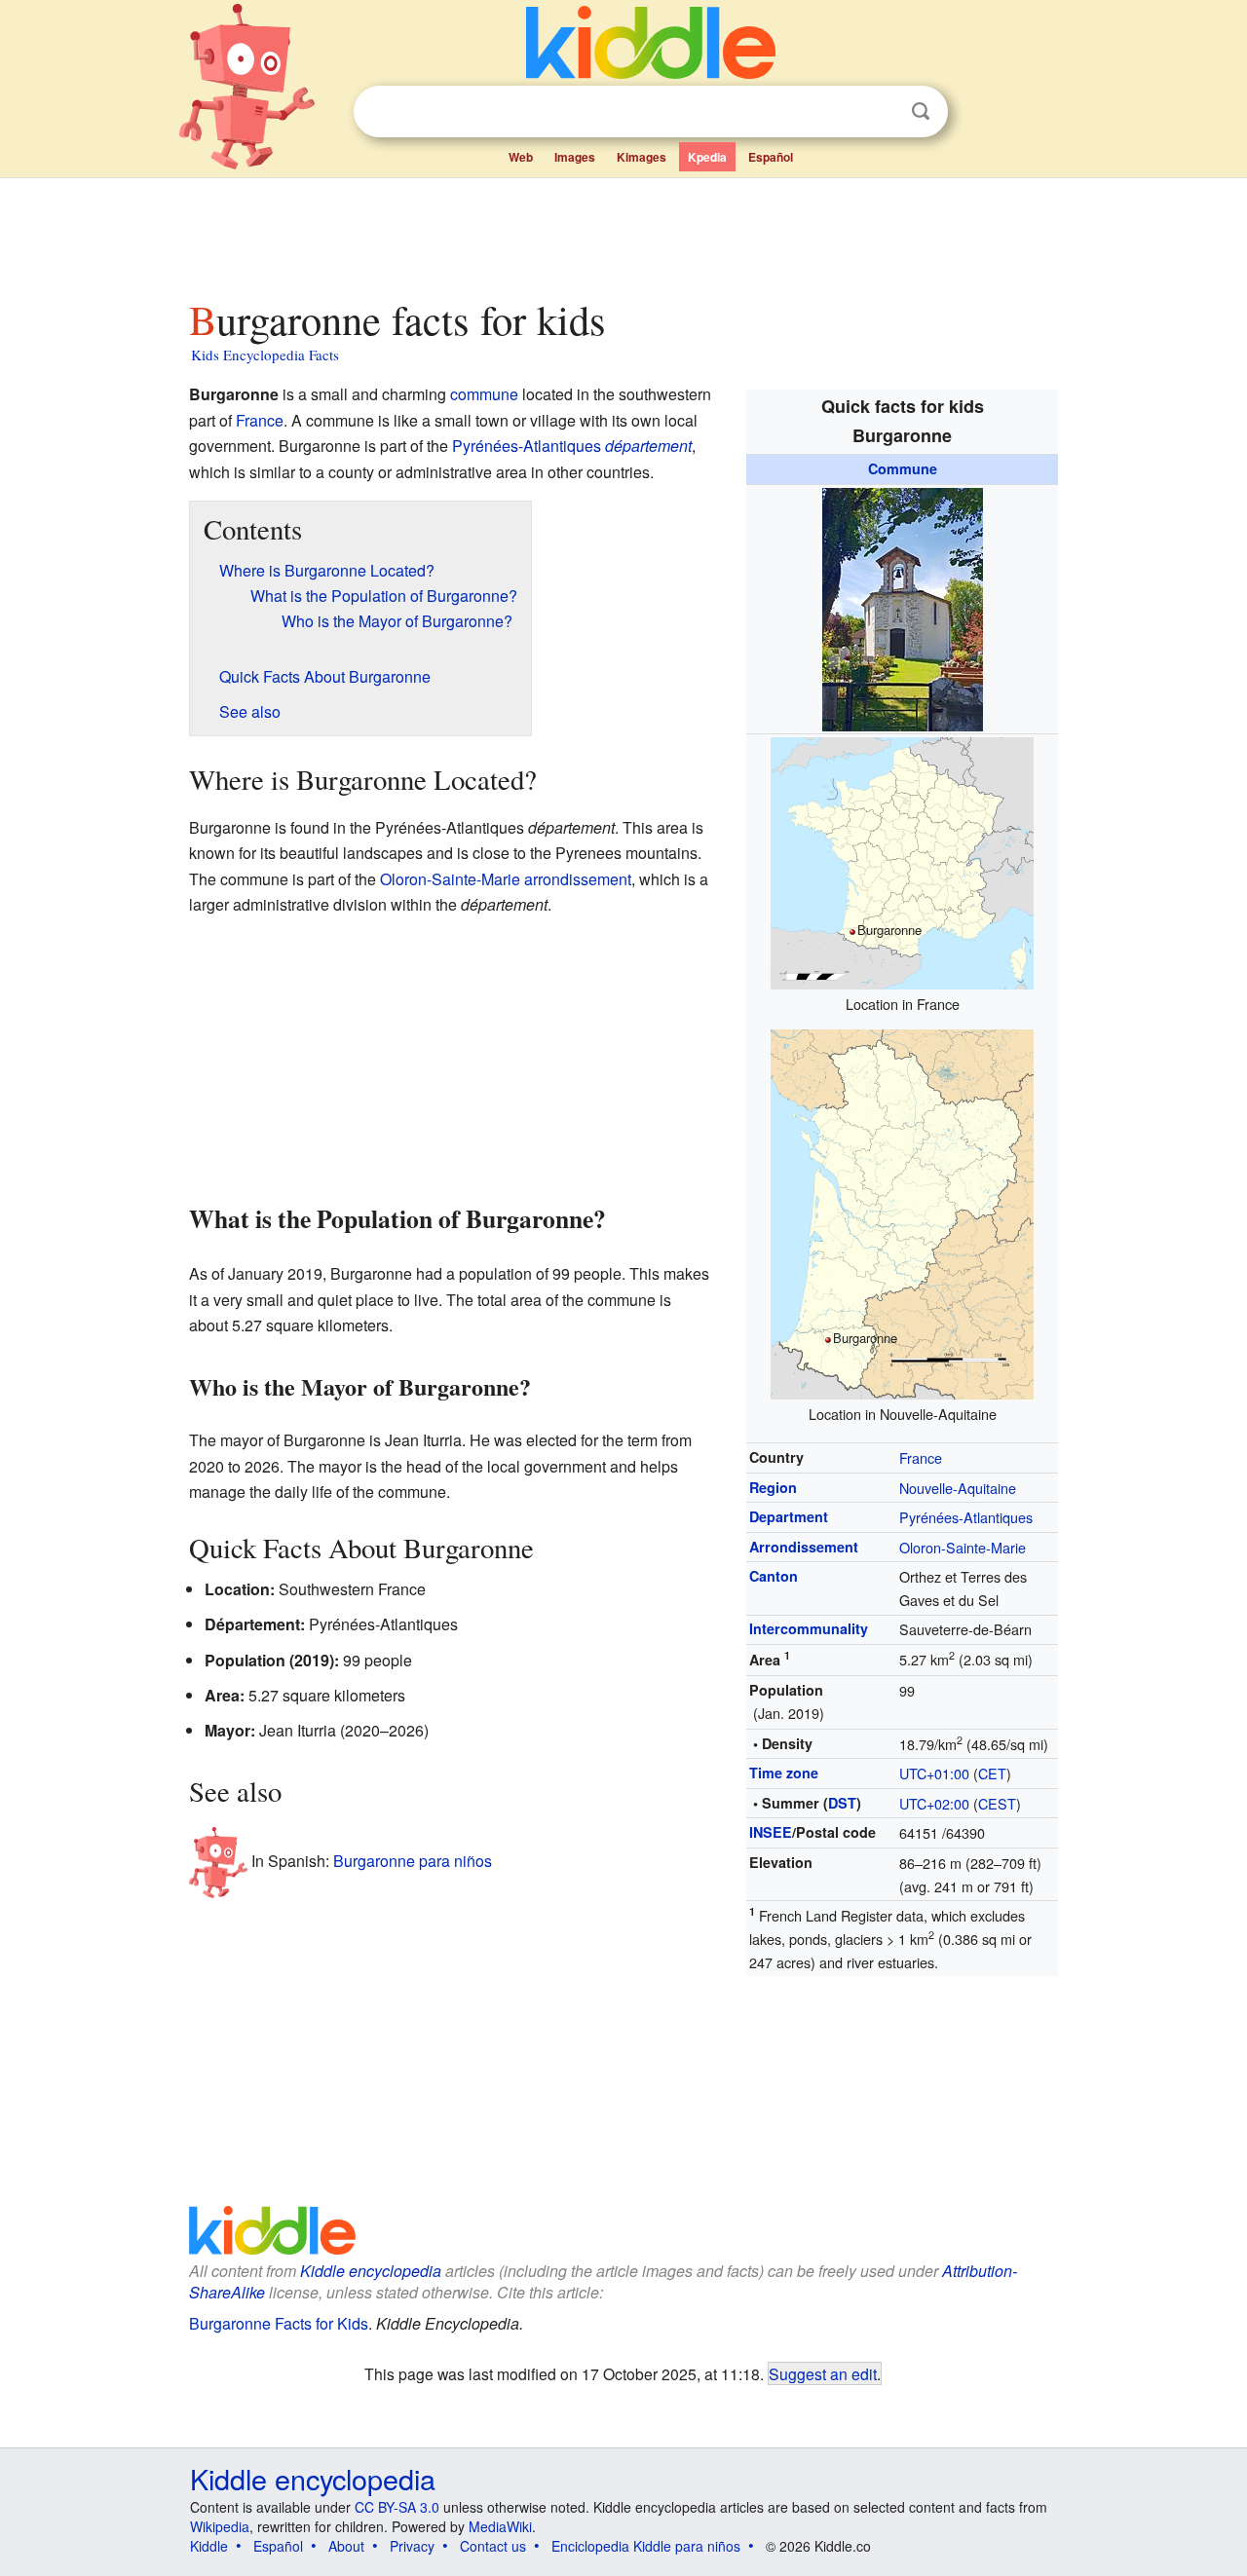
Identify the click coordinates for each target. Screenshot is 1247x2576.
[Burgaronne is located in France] (902, 861)
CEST (997, 1803)
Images (575, 157)
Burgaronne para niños (413, 1861)
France (921, 1457)
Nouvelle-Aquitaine (958, 1488)
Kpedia (707, 157)
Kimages (642, 157)
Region (773, 1487)
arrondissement (578, 879)
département (648, 446)
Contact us (493, 2546)
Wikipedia (220, 2526)
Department (789, 1516)
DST (842, 1803)
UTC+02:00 (934, 1803)
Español (771, 157)
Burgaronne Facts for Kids (279, 2323)
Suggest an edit (823, 2373)
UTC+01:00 (934, 1773)
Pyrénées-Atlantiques (966, 1517)
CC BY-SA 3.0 (397, 2507)
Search (921, 112)
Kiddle (209, 2546)
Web (521, 157)
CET (992, 1773)
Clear (881, 112)
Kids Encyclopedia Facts (265, 355)
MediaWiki (500, 2526)
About (346, 2546)
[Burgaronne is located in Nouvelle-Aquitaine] (902, 1212)
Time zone (784, 1773)
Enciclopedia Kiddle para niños (646, 2546)
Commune (903, 468)
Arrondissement (804, 1547)
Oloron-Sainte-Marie (963, 1547)
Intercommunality (809, 1628)
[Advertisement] (623, 233)
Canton (774, 1576)
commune (484, 394)
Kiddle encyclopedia (371, 2271)
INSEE (771, 1832)
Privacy (412, 2546)
